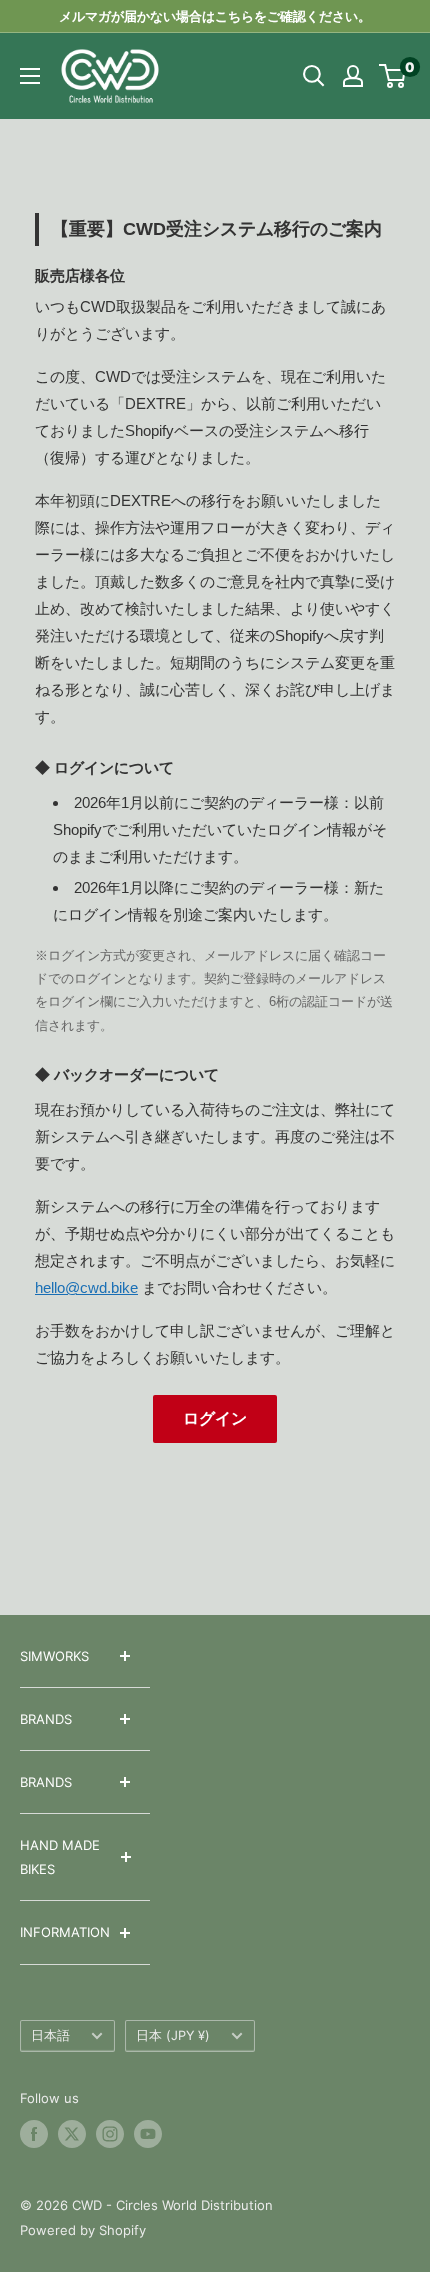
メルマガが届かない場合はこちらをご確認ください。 (215, 16)
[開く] (314, 76)
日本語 (50, 2035)
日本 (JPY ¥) (173, 2035)
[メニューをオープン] (30, 76)
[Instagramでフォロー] (110, 2134)
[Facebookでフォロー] (34, 2134)
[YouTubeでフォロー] (148, 2134)
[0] (393, 76)
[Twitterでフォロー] (72, 2134)
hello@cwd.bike (86, 1287)
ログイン (215, 1418)
